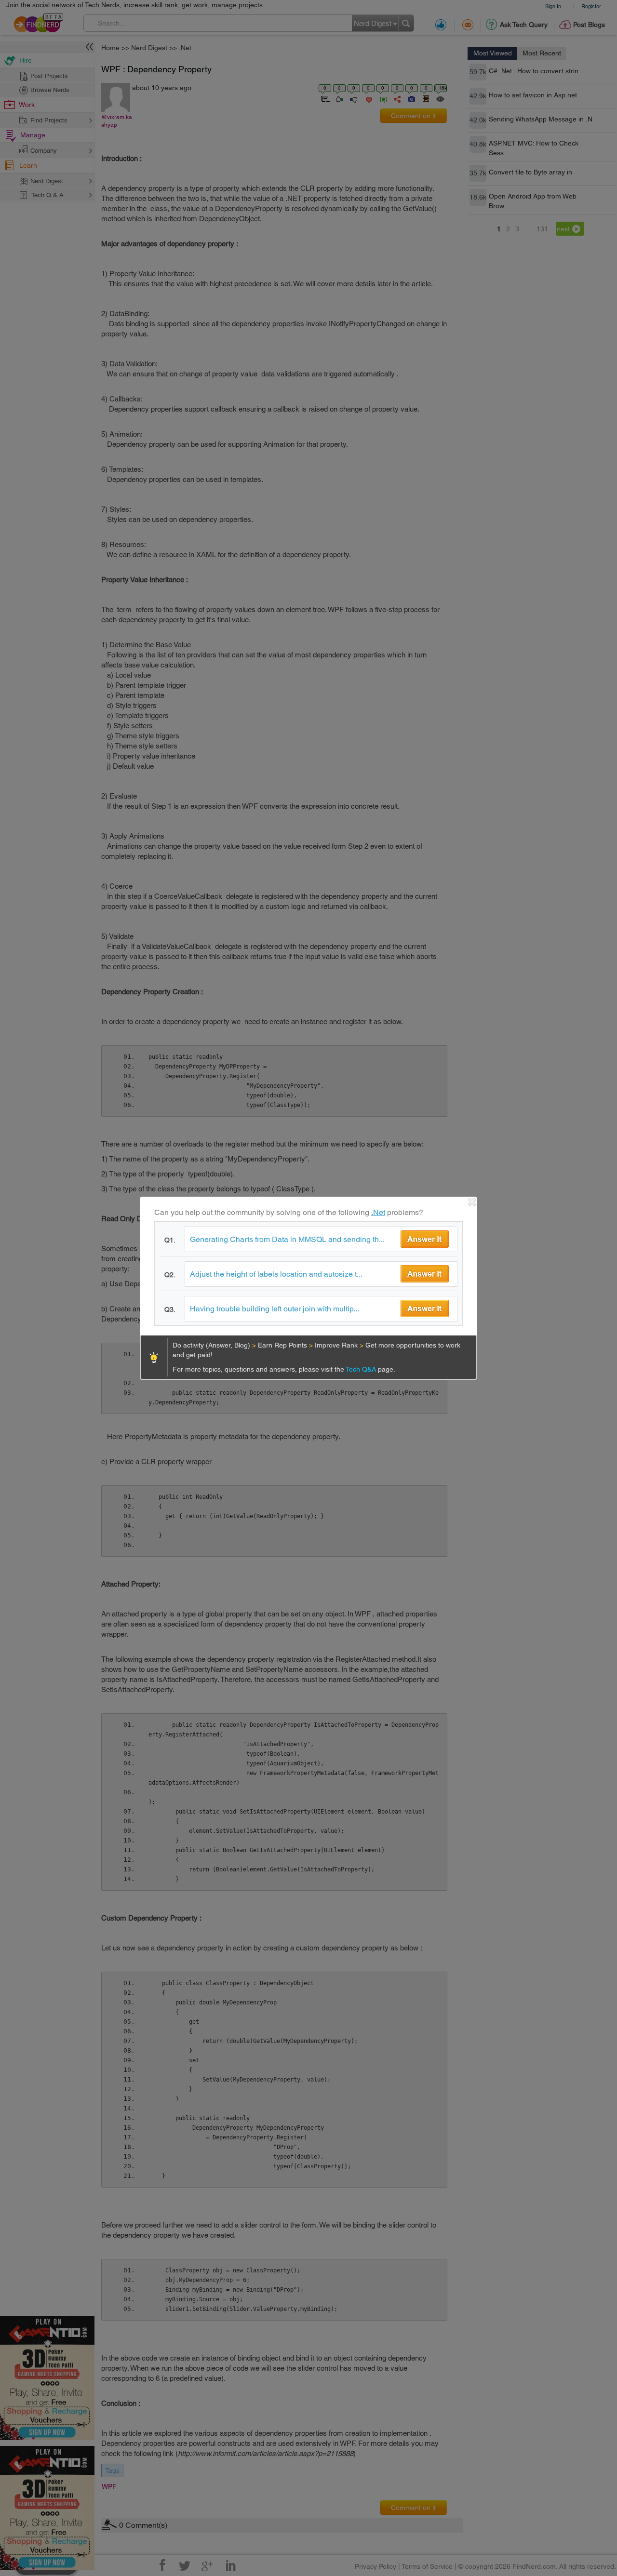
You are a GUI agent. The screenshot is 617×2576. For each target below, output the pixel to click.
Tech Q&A (362, 1369)
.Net (378, 1212)
